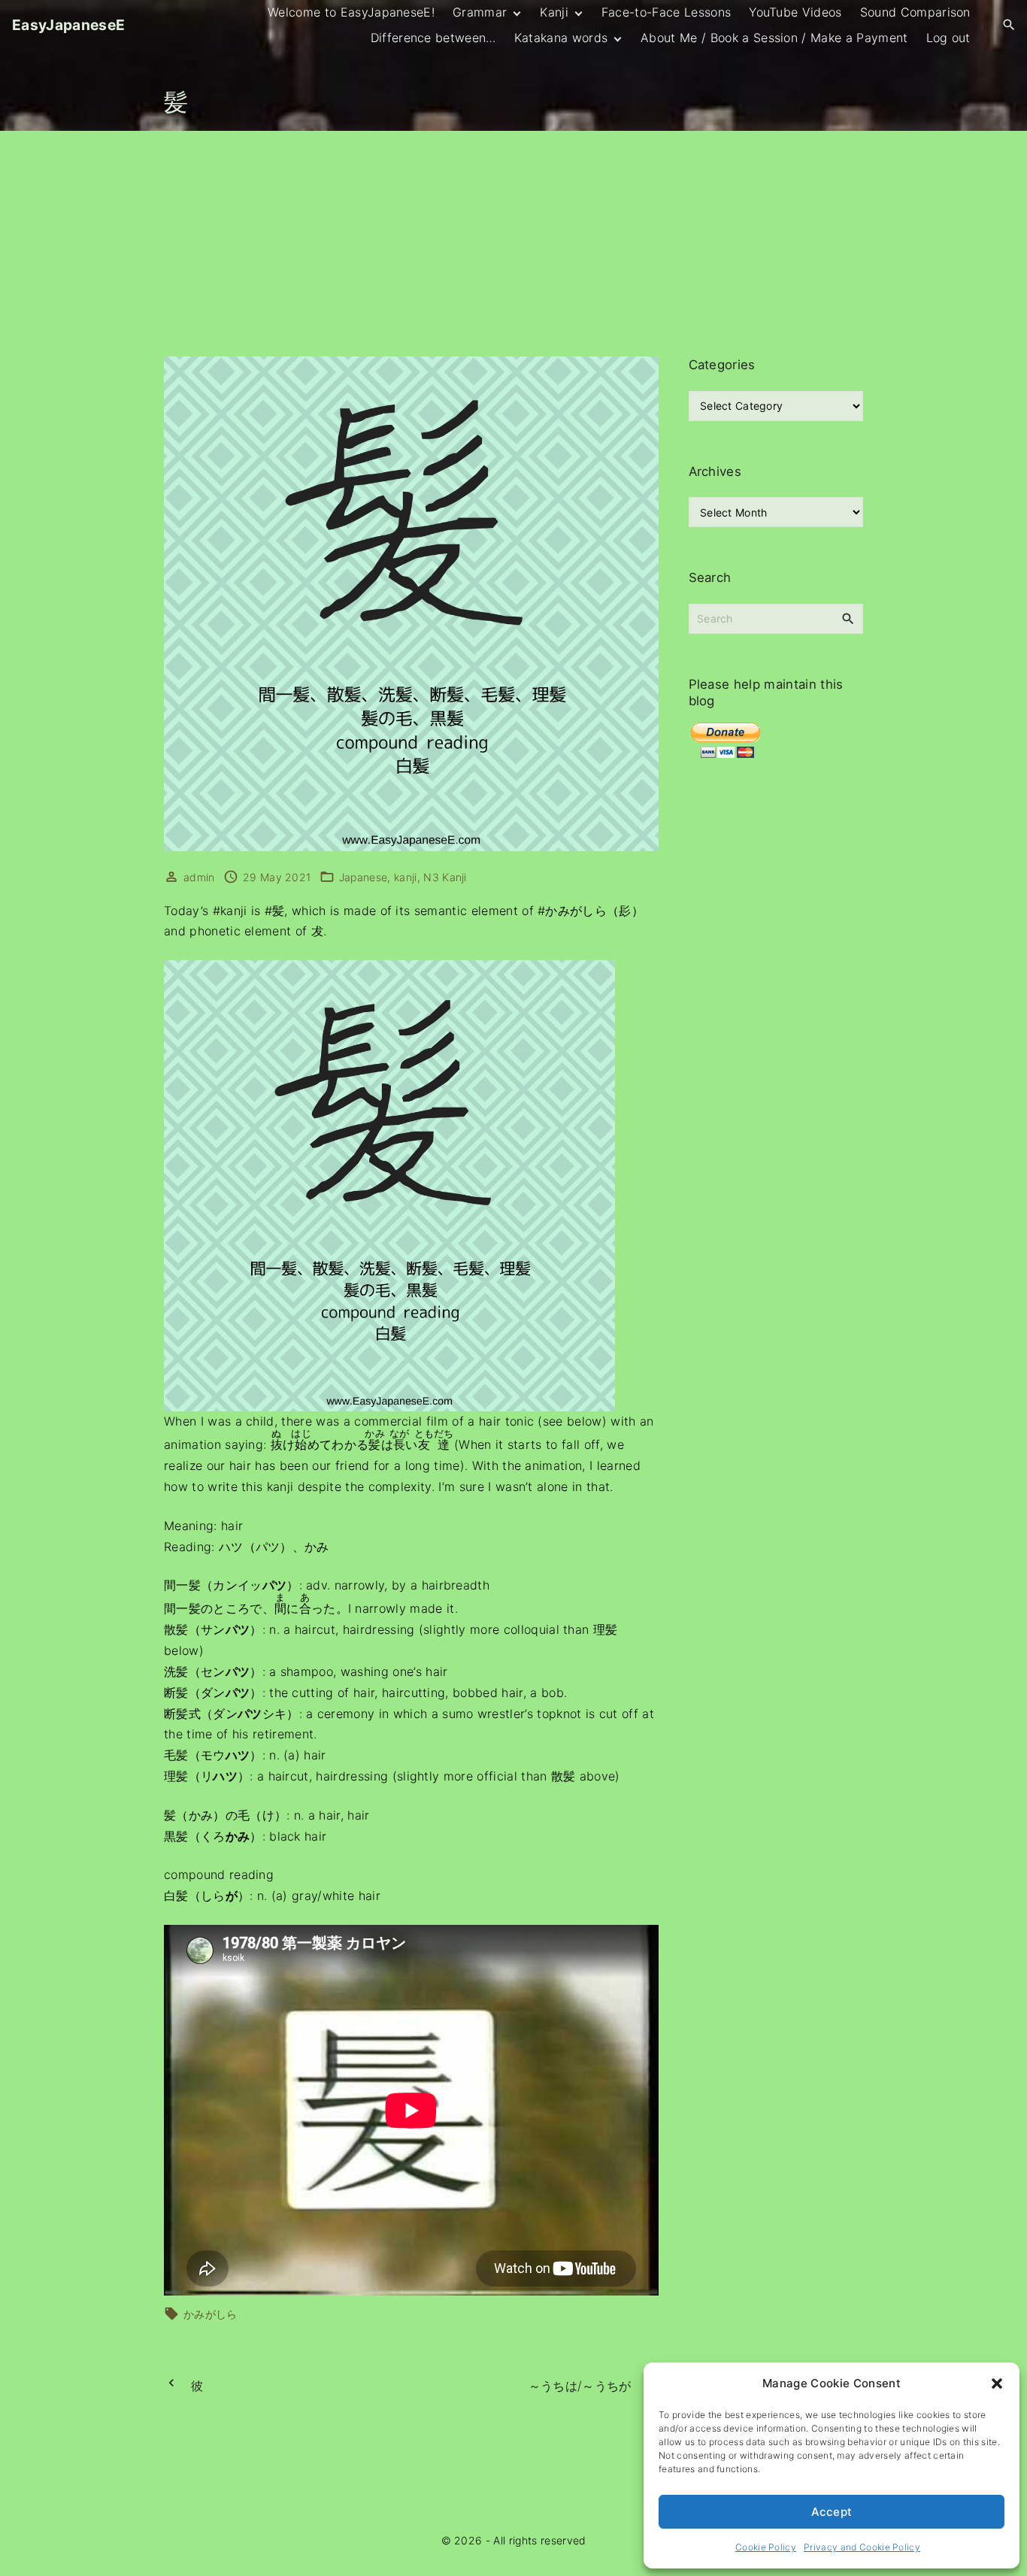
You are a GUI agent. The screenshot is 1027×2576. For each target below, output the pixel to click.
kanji (406, 877)
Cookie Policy (766, 2547)
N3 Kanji (445, 877)
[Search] (848, 618)
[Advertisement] (513, 244)
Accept (832, 2512)
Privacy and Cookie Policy (862, 2547)
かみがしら (211, 2314)
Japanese (364, 877)
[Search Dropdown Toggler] (1009, 25)
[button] (997, 2384)
